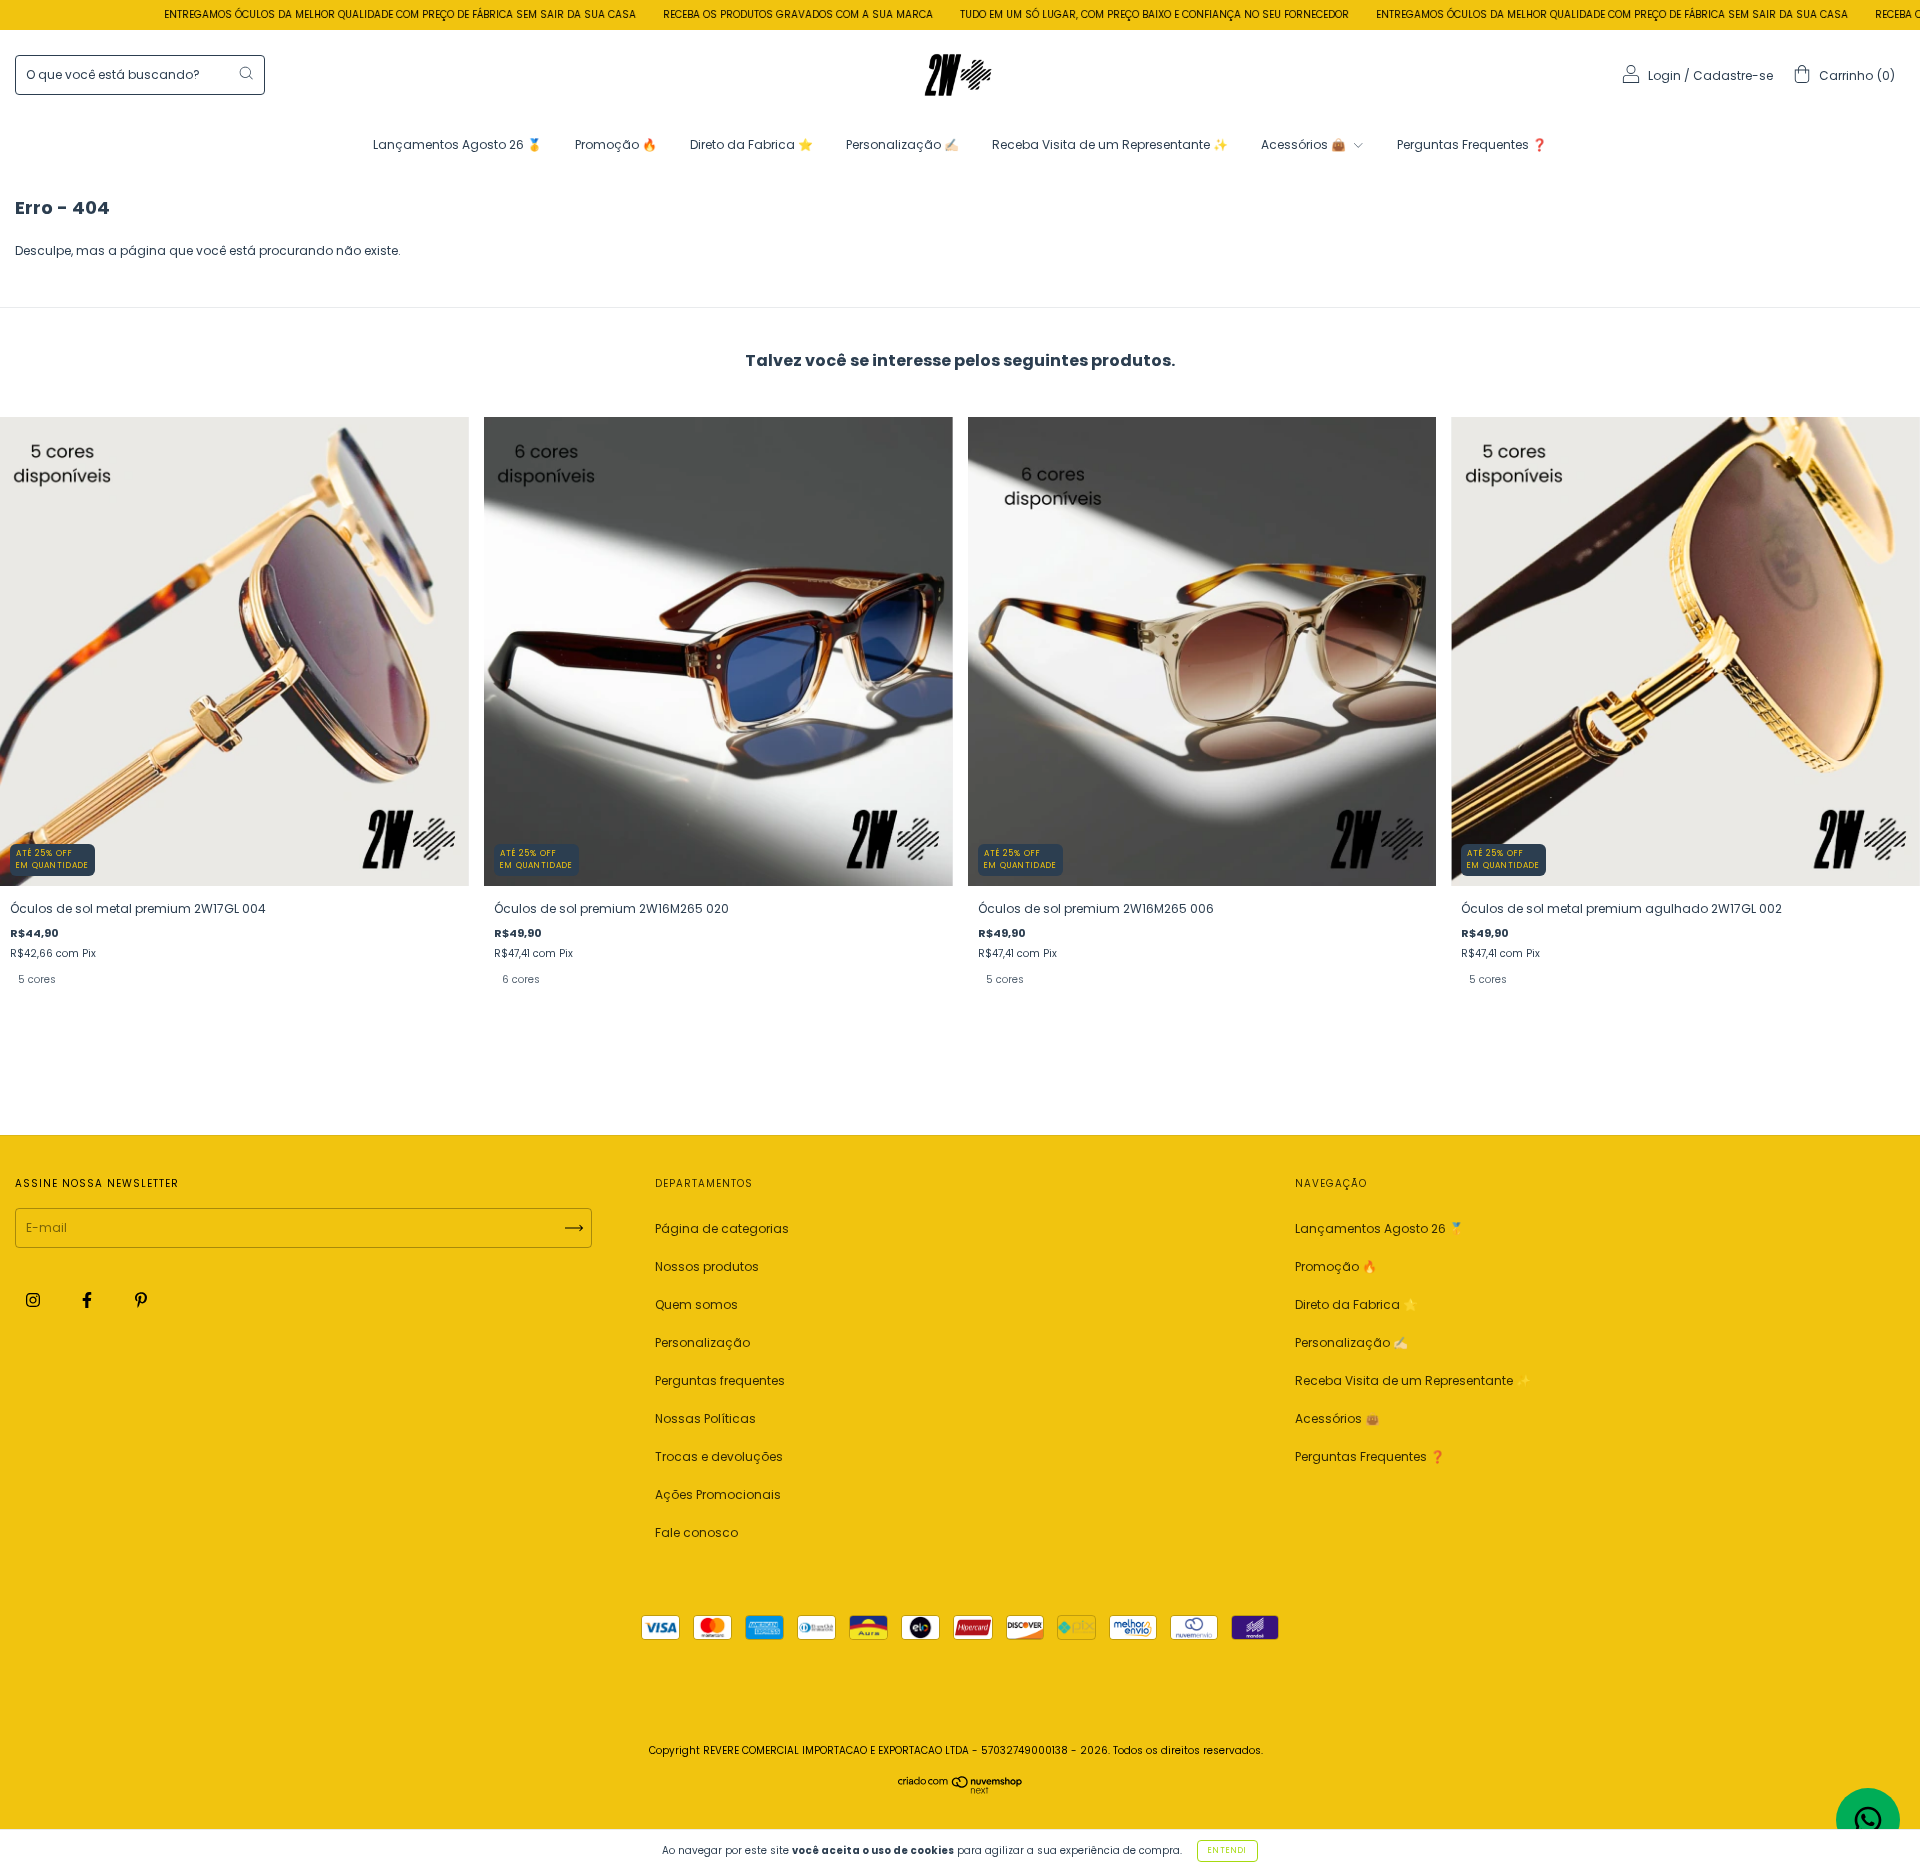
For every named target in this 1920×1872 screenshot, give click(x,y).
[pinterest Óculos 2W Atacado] (141, 1300)
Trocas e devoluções (719, 1456)
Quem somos (696, 1304)
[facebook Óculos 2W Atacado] (88, 1300)
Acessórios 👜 (1305, 144)
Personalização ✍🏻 (902, 144)
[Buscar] (246, 73)
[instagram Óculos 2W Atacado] (34, 1300)
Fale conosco (696, 1532)
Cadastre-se (1733, 75)
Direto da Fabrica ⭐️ (751, 144)
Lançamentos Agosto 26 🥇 (457, 144)
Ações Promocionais (718, 1494)
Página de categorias (722, 1228)
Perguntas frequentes (720, 1380)
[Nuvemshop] (960, 1789)
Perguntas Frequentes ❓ (1472, 144)
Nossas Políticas (705, 1418)
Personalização (702, 1342)
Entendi (1227, 1850)
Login (1664, 75)
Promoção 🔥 (616, 144)
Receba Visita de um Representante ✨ (1110, 144)
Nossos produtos (707, 1266)
